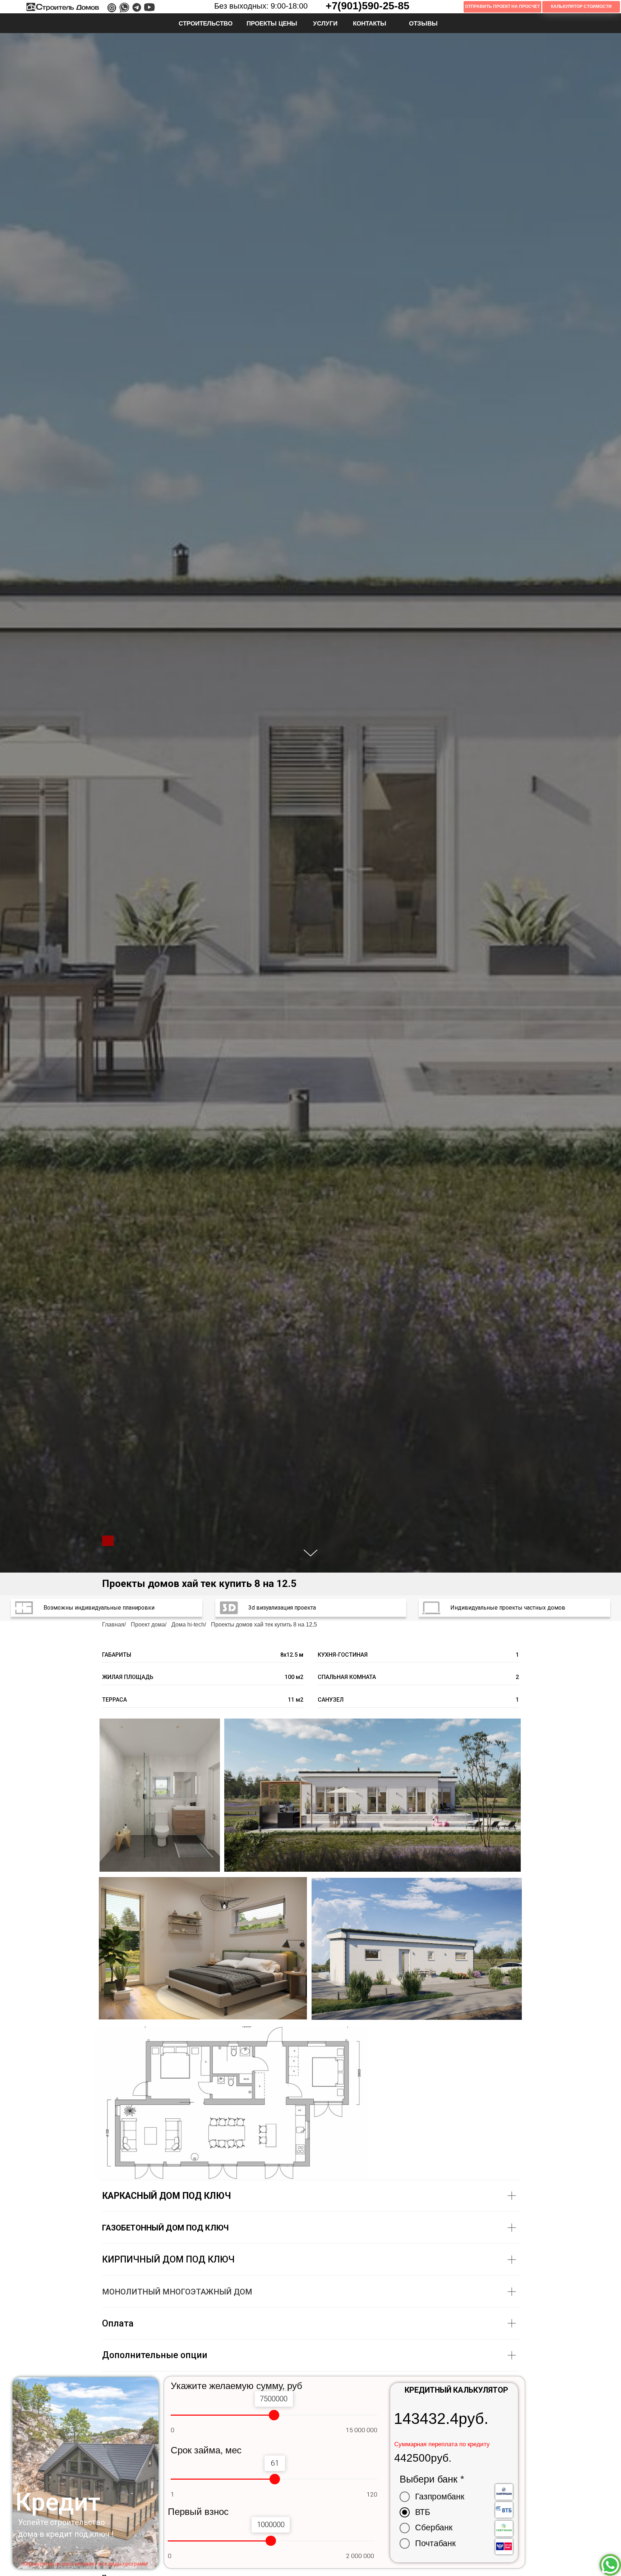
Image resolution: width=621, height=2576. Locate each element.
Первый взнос (198, 2512)
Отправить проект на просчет (502, 6)
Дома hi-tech (188, 1625)
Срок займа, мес (206, 2450)
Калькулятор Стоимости (581, 6)
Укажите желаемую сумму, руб (236, 2386)
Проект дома (148, 1625)
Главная (113, 1625)
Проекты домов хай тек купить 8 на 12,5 (264, 1625)
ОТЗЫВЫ (423, 23)
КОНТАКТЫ (370, 23)
